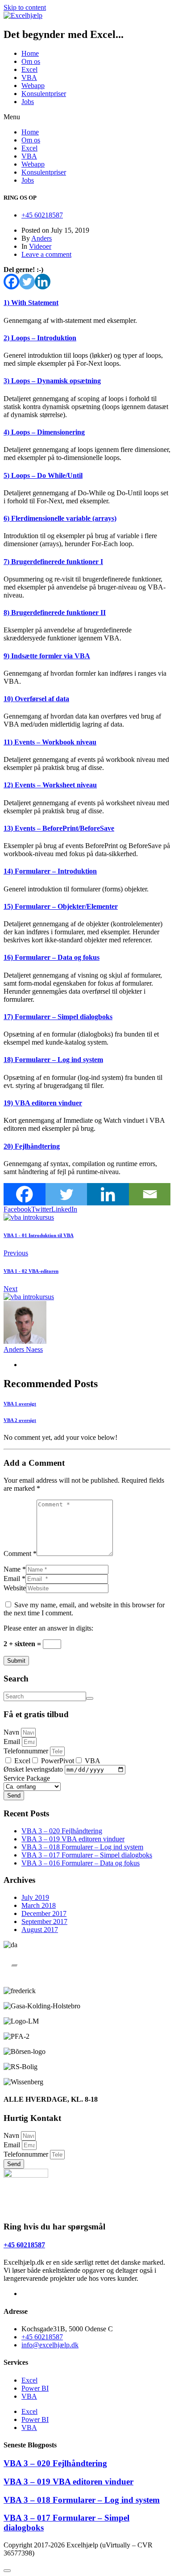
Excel (29, 69)
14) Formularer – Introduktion (50, 871)
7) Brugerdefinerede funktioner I (53, 562)
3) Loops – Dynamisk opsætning (52, 381)
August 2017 (40, 1930)
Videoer (40, 246)
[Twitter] (27, 282)
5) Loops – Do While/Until (43, 475)
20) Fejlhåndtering (32, 1146)
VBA (29, 77)
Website (15, 1588)
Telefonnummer (27, 1751)
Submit (16, 1661)
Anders (41, 238)
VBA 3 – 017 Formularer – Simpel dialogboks (87, 1855)
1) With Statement (31, 303)
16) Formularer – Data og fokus (52, 957)
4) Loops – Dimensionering (44, 432)
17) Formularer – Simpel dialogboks (58, 1017)
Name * (15, 1569)
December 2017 (44, 1913)
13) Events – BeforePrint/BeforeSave (59, 828)
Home (30, 53)
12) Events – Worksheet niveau (50, 785)
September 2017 (44, 1922)
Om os (31, 61)
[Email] (150, 1194)
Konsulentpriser (44, 94)
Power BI (35, 2388)
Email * (14, 1579)
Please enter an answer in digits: (48, 1628)
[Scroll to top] (7, 2571)
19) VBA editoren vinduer (43, 1103)
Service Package (27, 1778)
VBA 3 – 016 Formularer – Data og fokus (81, 1863)
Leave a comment (46, 254)
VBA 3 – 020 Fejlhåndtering (62, 1831)
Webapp (33, 86)
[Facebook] (11, 282)
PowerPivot (58, 1761)
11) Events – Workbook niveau (50, 742)
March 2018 (39, 1905)
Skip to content (25, 7)
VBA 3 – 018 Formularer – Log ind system (82, 1847)
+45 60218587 (24, 2245)
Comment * (20, 1554)
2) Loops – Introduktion (40, 338)
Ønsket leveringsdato (34, 1769)
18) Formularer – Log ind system (53, 1060)
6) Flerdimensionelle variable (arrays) (60, 518)
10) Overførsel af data (36, 699)
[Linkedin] (43, 282)
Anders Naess (23, 1349)
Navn (12, 1732)
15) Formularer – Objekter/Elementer (61, 906)
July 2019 (35, 1897)
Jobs (28, 102)
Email (13, 1742)
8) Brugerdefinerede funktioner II (55, 613)
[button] (87, 117)
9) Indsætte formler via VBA (47, 656)
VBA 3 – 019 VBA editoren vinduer (73, 1839)
